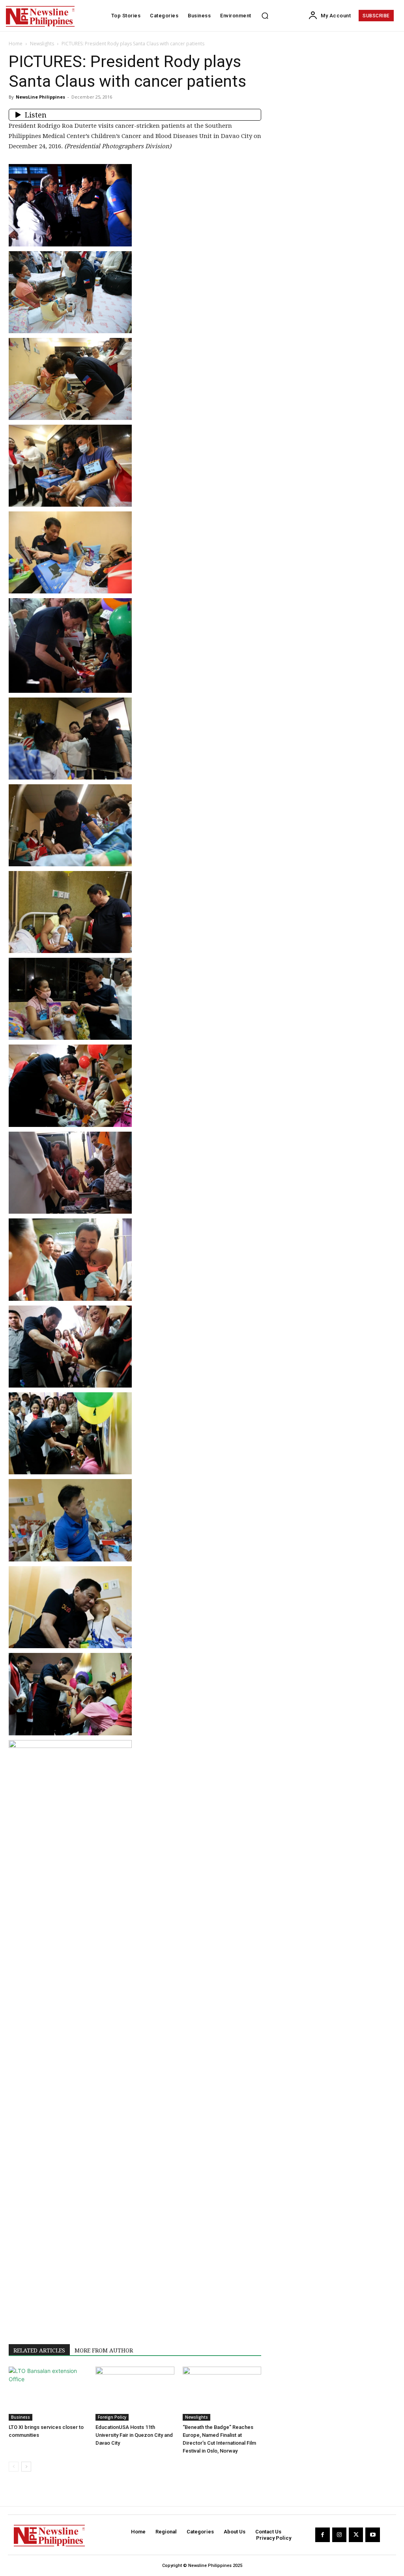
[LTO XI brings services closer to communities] (48, 2394)
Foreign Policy (112, 2417)
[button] (265, 16)
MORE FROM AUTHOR (104, 2350)
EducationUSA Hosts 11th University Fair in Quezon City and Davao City (134, 2435)
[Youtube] (372, 2535)
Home (16, 44)
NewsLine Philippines (40, 97)
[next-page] (26, 2467)
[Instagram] (339, 2535)
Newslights (42, 44)
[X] (356, 2535)
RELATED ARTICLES (39, 2350)
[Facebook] (322, 2535)
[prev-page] (14, 2467)
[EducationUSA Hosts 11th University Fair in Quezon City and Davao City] (135, 2394)
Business (21, 2417)
